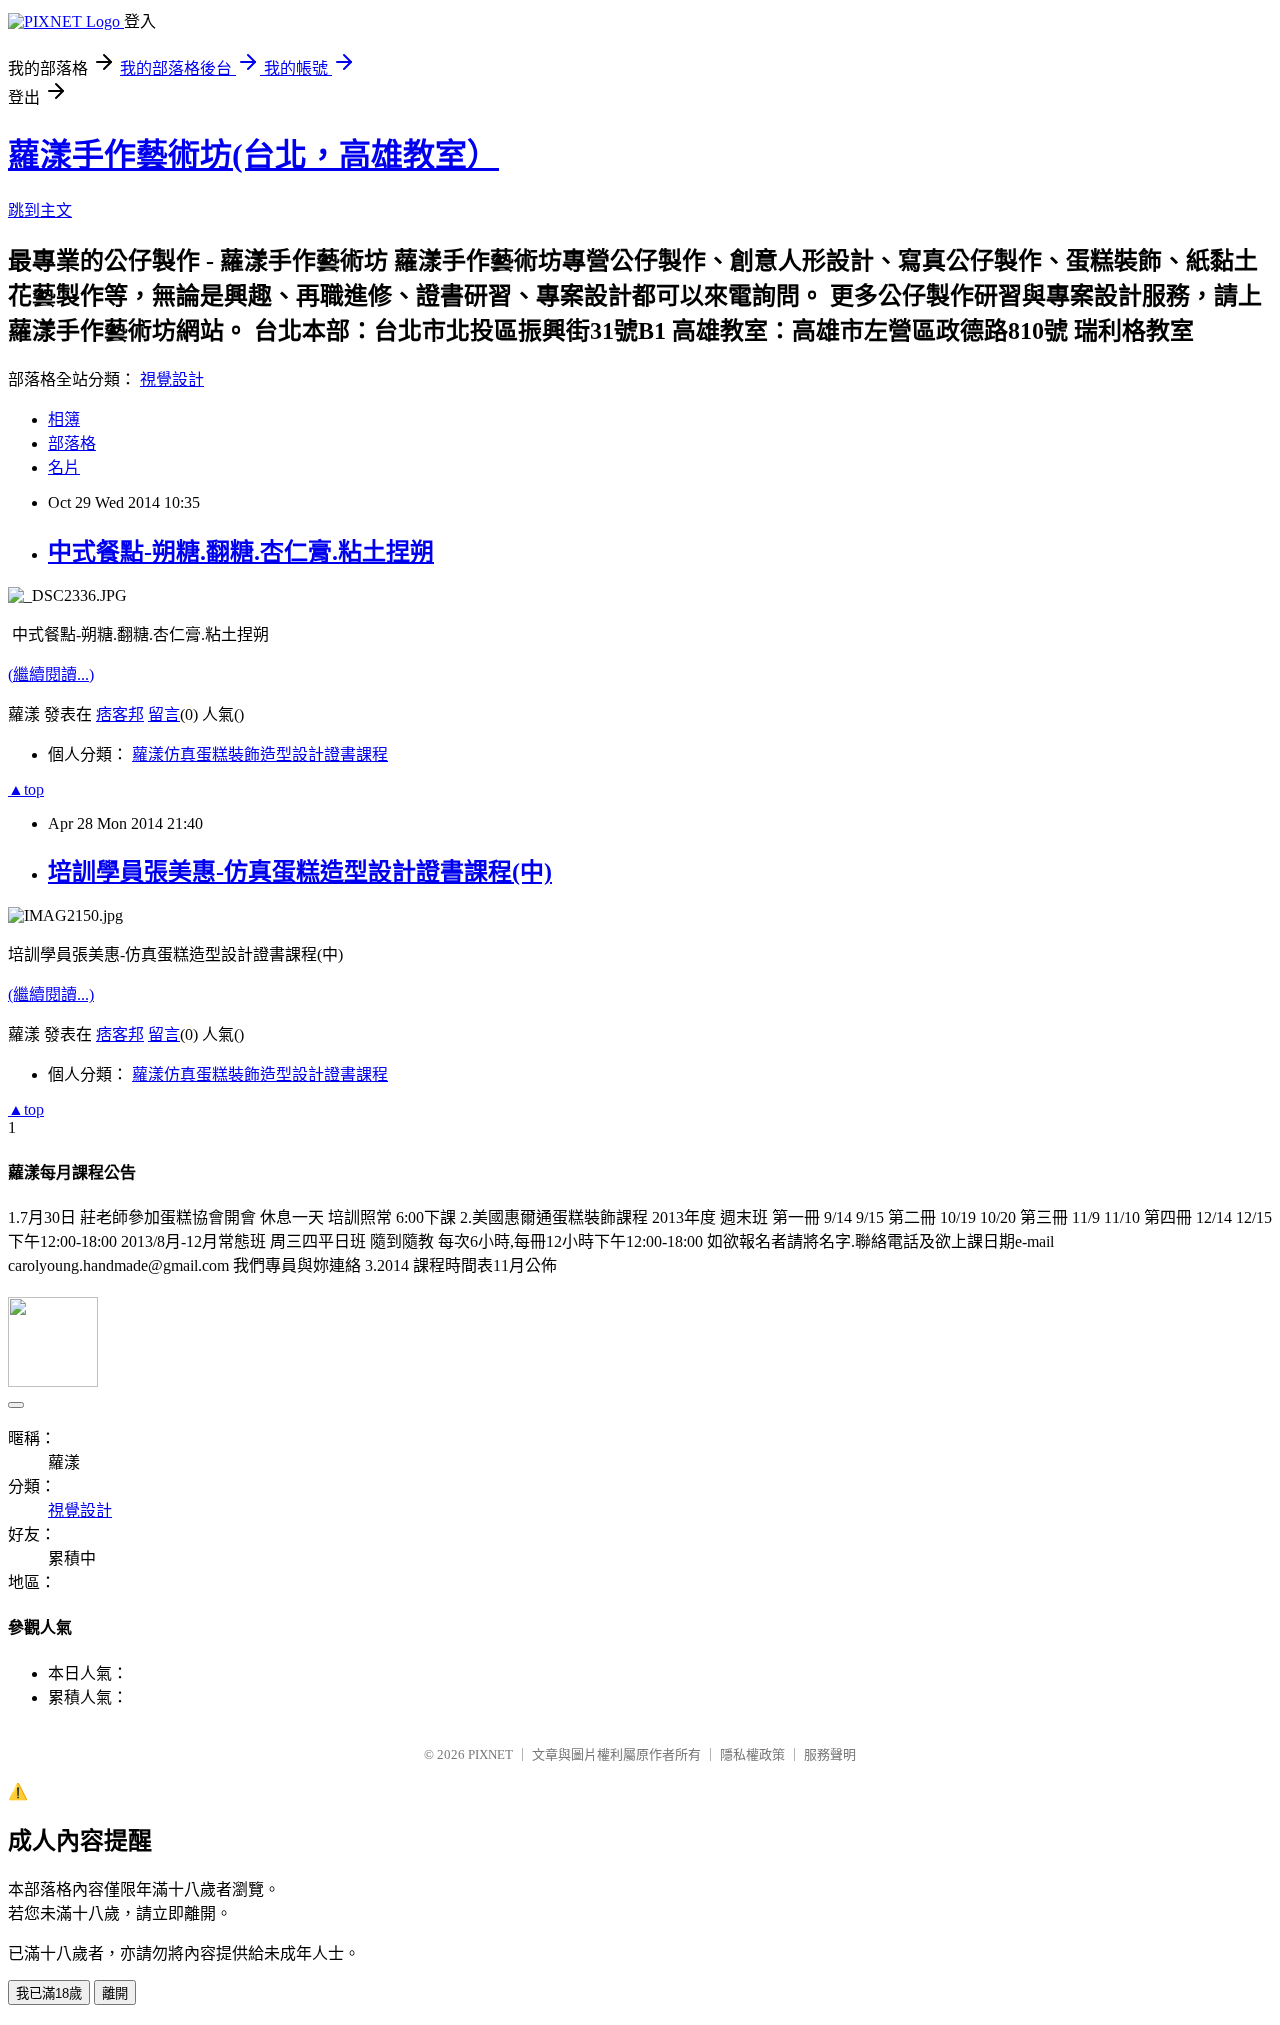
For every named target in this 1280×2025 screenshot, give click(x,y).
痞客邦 (120, 714)
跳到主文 (40, 210)
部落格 (72, 443)
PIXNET (490, 1754)
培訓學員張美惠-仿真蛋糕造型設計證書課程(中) (300, 872)
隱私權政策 (752, 1754)
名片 (64, 467)
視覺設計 (172, 379)
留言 (164, 714)
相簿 (64, 419)
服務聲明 (830, 1754)
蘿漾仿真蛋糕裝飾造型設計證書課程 (260, 754)
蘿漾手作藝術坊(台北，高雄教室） (253, 155)
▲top (26, 789)
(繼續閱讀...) (51, 674)
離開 (115, 1993)
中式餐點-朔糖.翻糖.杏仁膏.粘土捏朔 (241, 552)
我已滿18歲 (49, 1993)
